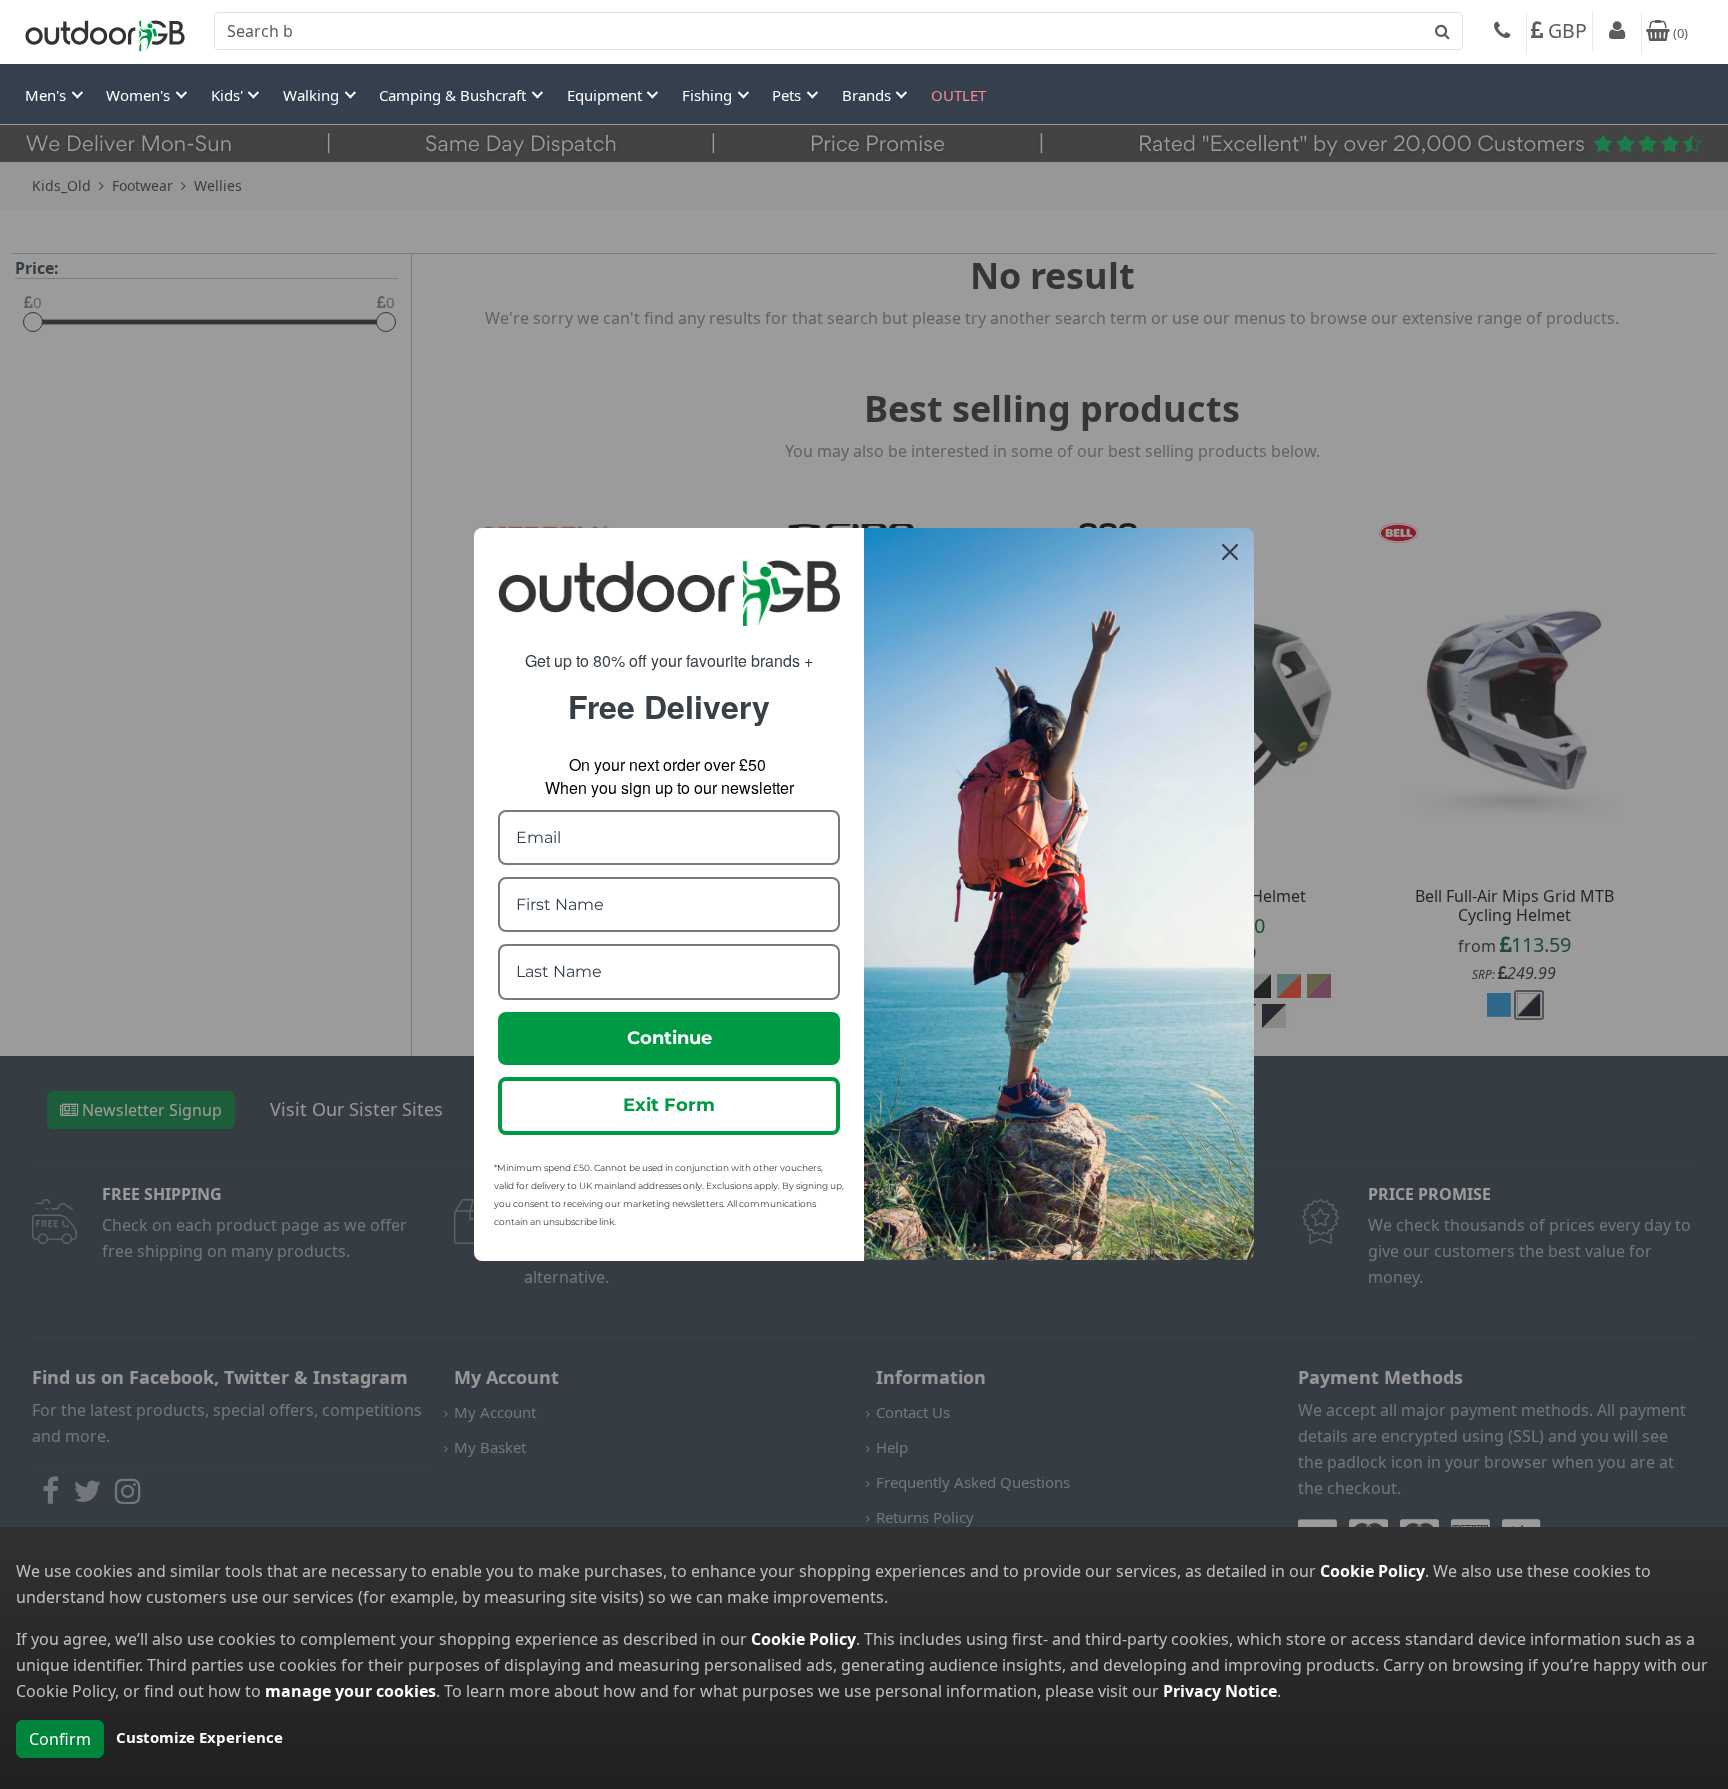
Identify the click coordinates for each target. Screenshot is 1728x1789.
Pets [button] (788, 95)
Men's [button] (47, 95)
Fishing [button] (709, 95)
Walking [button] (313, 95)
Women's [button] (140, 95)
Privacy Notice (1220, 1691)
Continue (669, 1038)
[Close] (1230, 552)
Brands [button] (868, 95)
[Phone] (1502, 33)
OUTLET (958, 95)
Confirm (60, 1739)
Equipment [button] (606, 95)
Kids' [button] (229, 95)
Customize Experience (199, 1737)
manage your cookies (350, 1691)
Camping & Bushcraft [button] (454, 95)
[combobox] (838, 31)
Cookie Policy (1372, 1571)
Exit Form (669, 1105)
